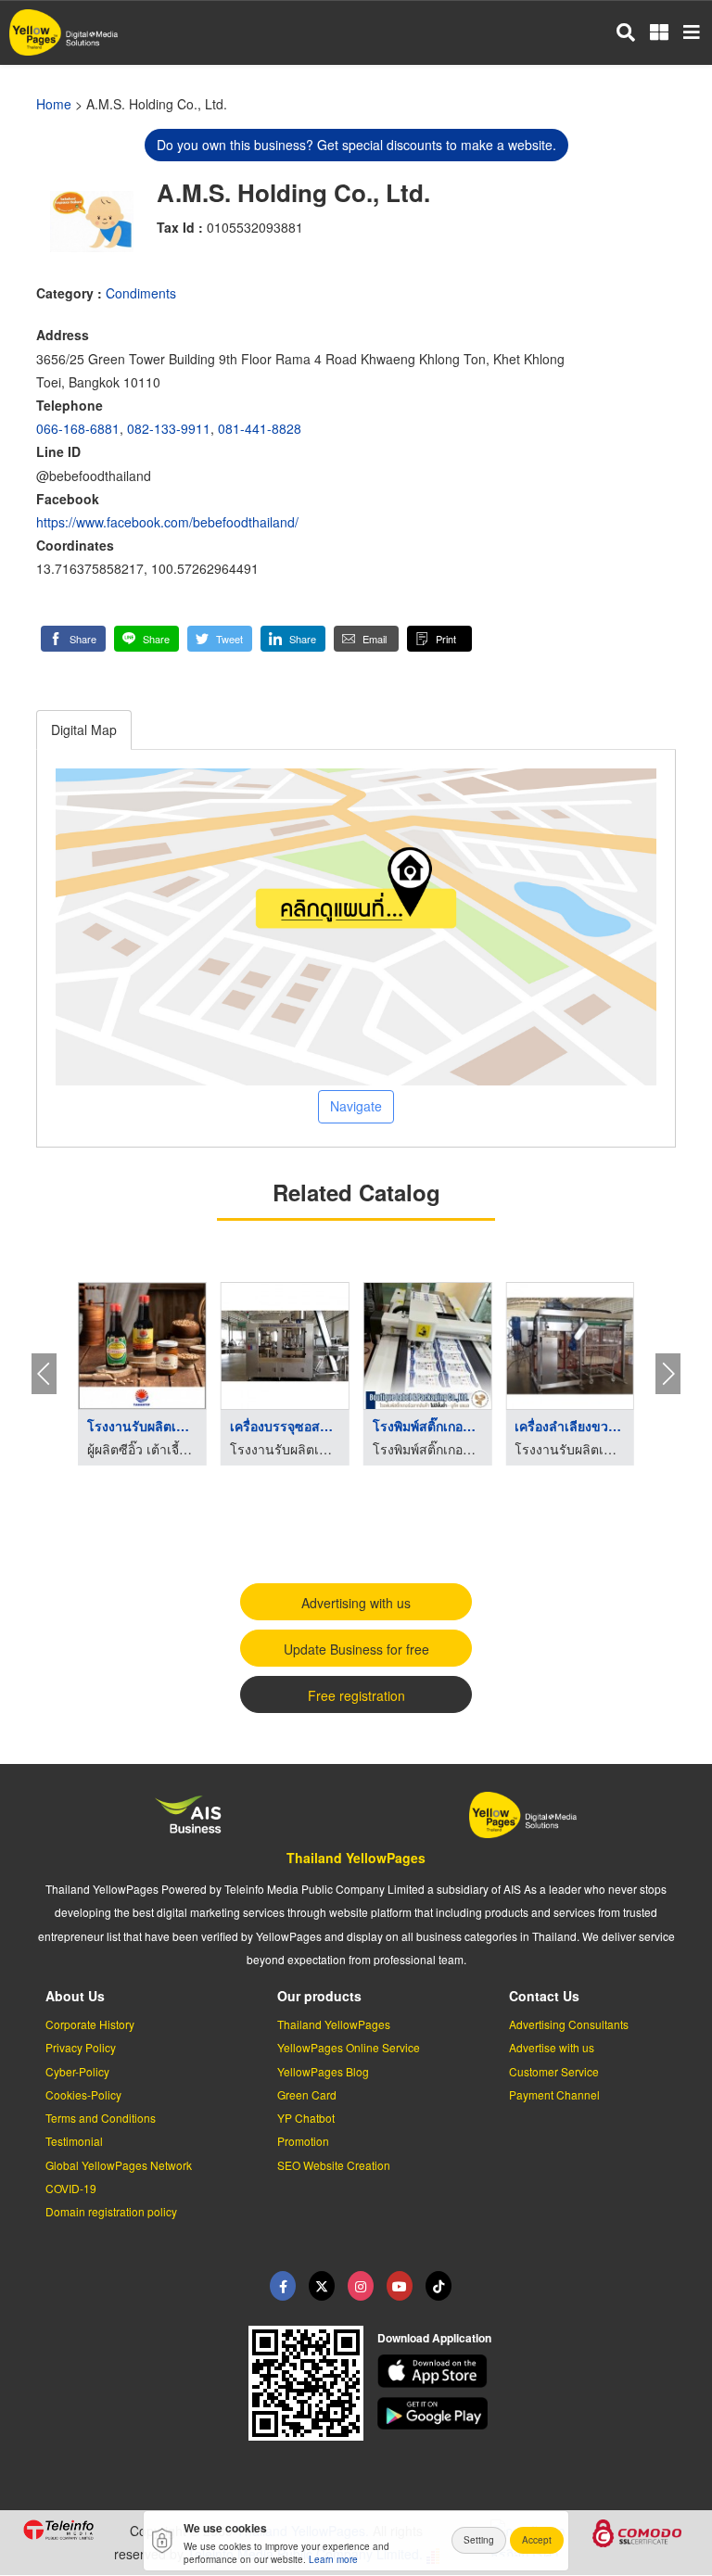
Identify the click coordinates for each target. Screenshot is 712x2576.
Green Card (307, 2094)
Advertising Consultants (569, 2024)
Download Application (434, 2338)
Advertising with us (356, 1603)
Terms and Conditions (101, 2118)
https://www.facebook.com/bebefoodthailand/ (167, 522)
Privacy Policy (81, 2047)
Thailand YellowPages (356, 1858)
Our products (319, 1996)
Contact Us (544, 1996)
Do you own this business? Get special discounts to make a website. (356, 145)
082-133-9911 (169, 428)
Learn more (333, 2559)
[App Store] (534, 2371)
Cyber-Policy (77, 2071)
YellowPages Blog (323, 2071)
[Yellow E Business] (283, 2286)
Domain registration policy (111, 2211)
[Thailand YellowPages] (322, 2286)
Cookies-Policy (83, 2094)
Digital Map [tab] (84, 730)
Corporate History (90, 2024)
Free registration (356, 1695)
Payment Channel (554, 2094)
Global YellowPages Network (119, 2165)
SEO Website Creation (334, 2165)
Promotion (303, 2141)
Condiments (141, 293)
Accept (537, 2540)
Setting (479, 2540)
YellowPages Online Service (349, 2047)
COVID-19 (71, 2188)
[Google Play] (534, 2414)
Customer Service (554, 2071)
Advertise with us (552, 2047)
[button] (73, 639)
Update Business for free (356, 1649)
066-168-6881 (78, 428)
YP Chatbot (306, 2118)
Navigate (356, 1106)
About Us (75, 1996)
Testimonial (74, 2141)
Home (54, 104)
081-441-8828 (260, 428)
